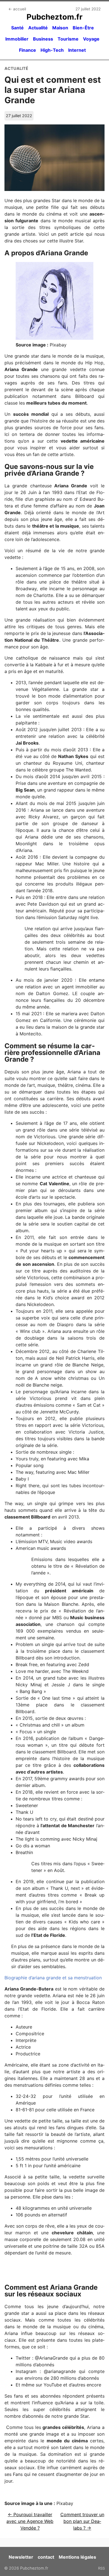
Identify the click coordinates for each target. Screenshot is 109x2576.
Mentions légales (77, 2557)
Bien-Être (83, 28)
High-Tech (52, 50)
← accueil (17, 9)
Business (43, 39)
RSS (101, 2568)
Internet (77, 50)
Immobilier (17, 39)
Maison (60, 28)
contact (46, 2557)
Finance (28, 50)
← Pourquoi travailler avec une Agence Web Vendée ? (30, 2521)
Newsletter (21, 2557)
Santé (17, 28)
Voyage (91, 39)
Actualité (38, 28)
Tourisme (68, 39)
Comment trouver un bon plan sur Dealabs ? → (82, 2521)
